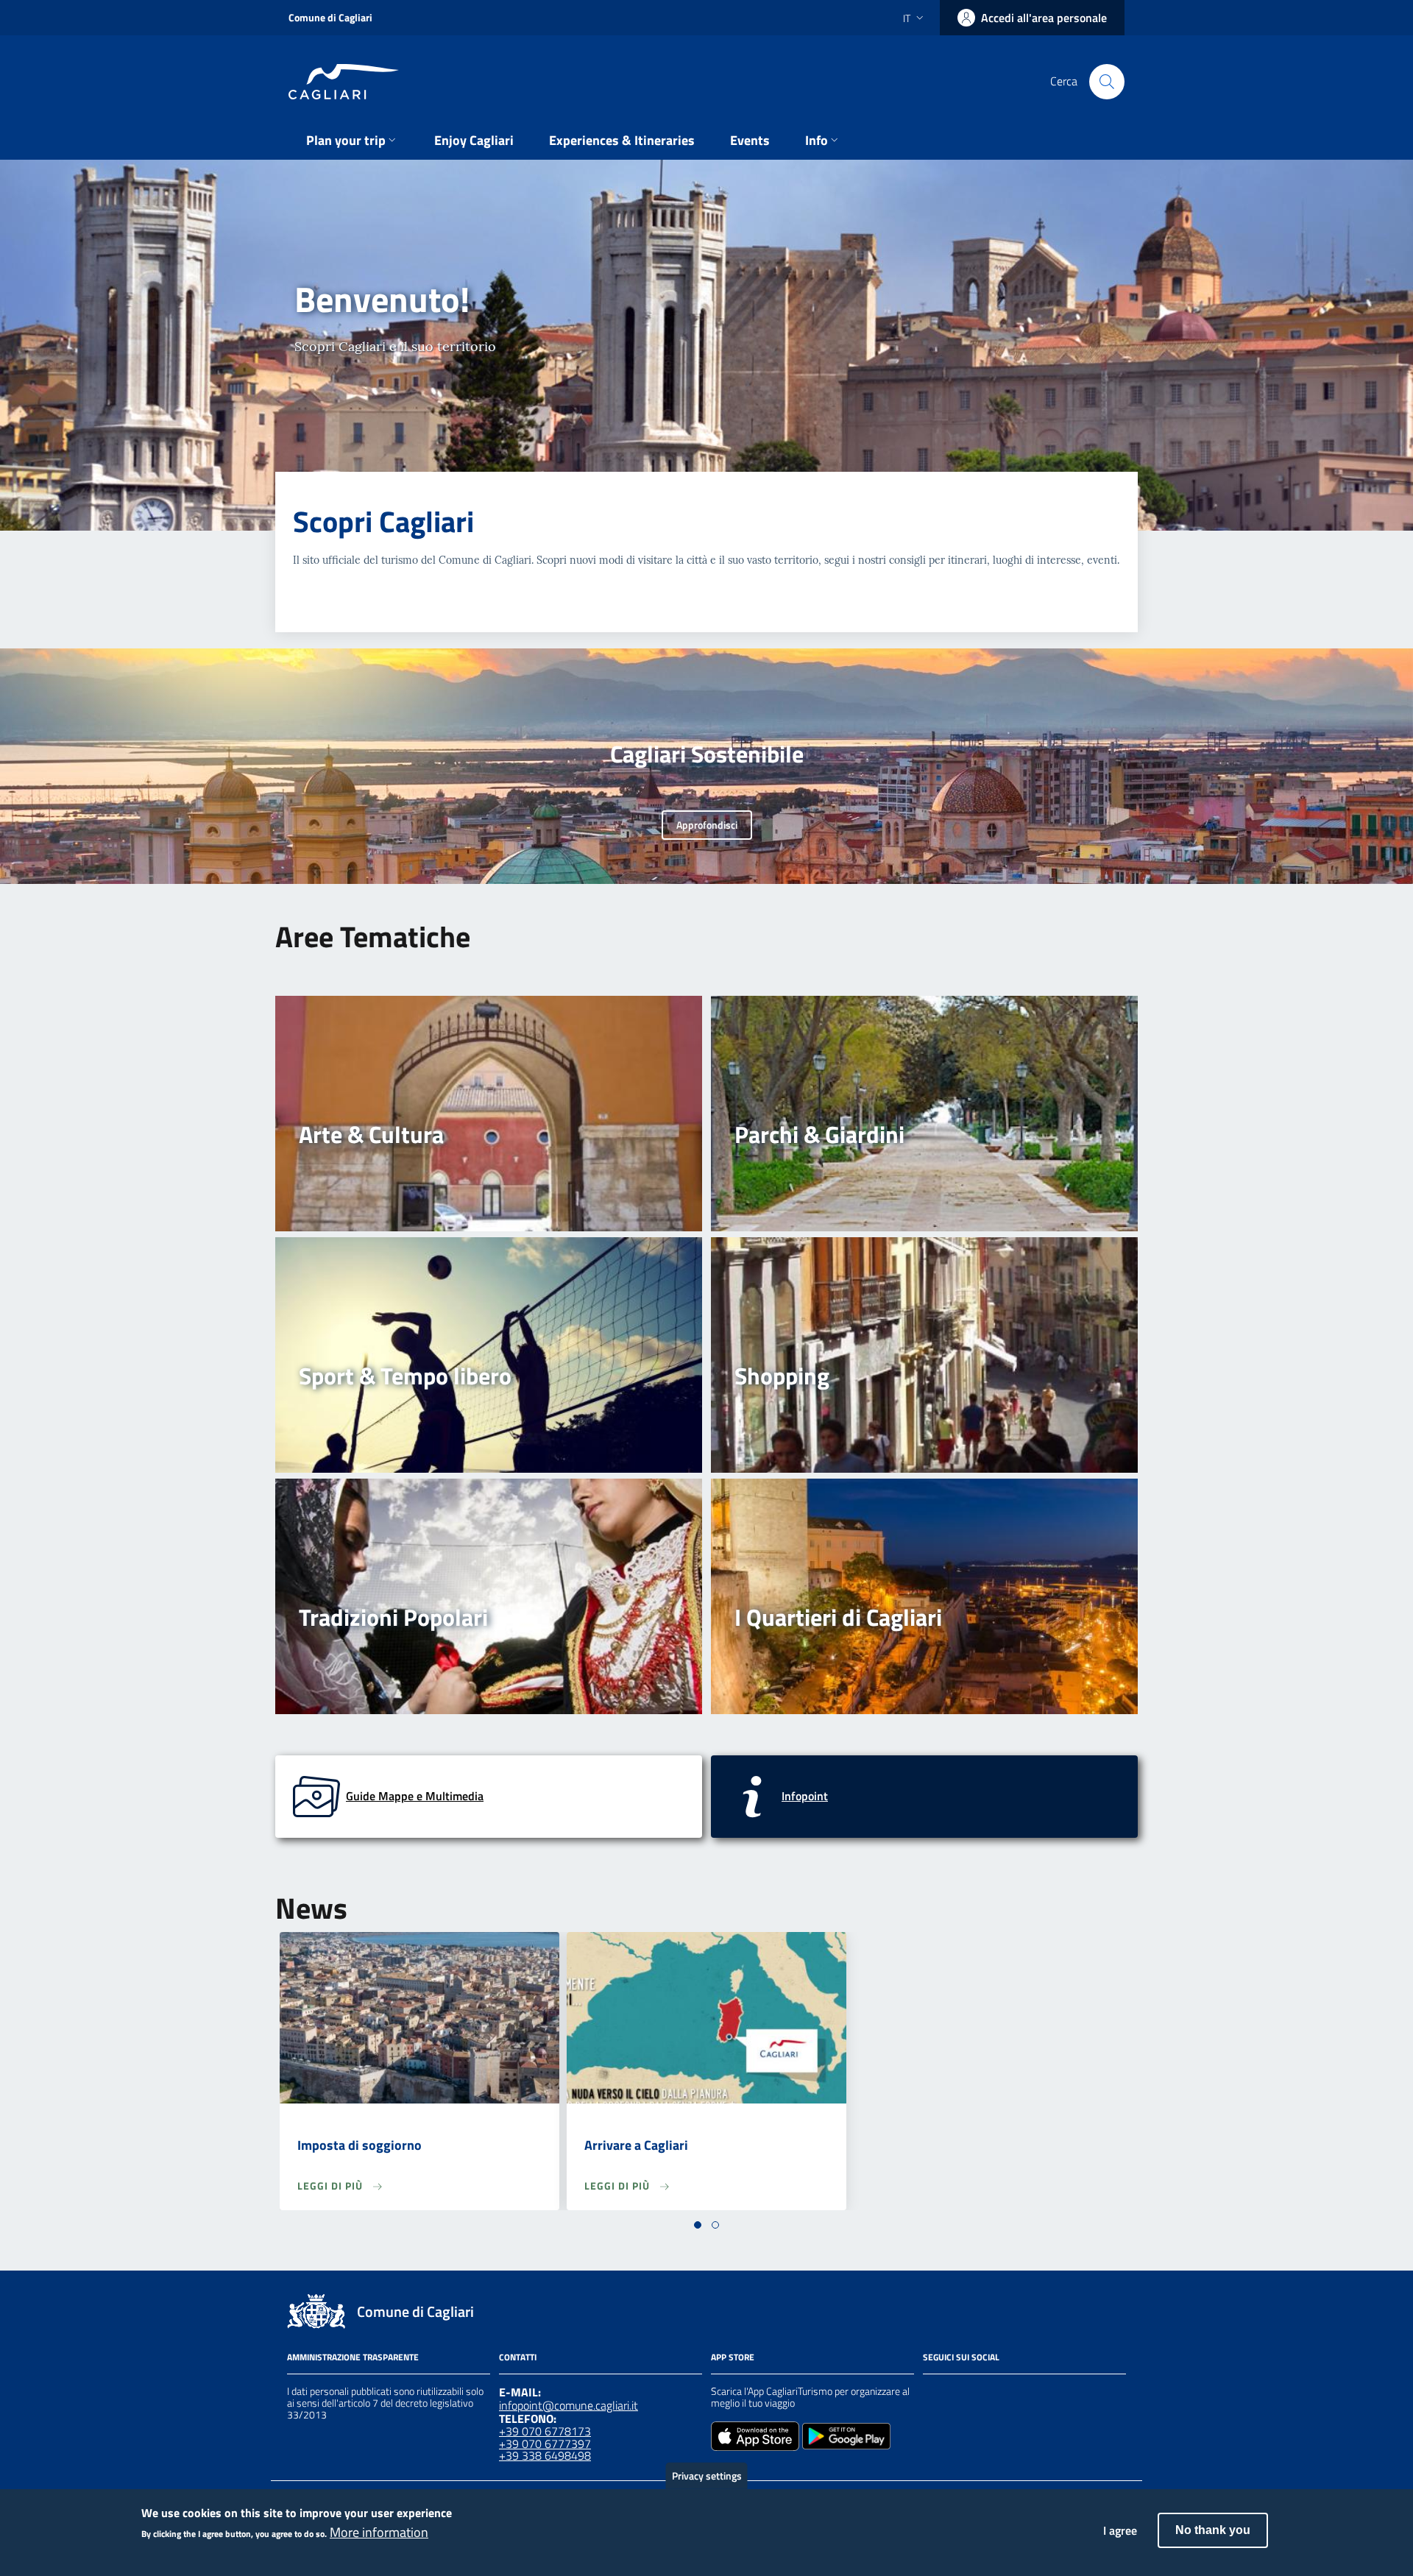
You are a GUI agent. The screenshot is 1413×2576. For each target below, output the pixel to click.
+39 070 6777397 (545, 2444)
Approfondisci (707, 825)
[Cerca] (1107, 82)
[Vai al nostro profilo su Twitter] (985, 2393)
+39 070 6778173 (545, 2431)
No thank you (1213, 2530)
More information (379, 2533)
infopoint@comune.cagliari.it (569, 2405)
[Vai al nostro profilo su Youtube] (1011, 2393)
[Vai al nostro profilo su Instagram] (958, 2393)
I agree (1120, 2530)
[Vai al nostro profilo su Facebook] (932, 2393)
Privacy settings (707, 2476)
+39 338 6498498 (545, 2455)
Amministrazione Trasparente (353, 2357)
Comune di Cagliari (330, 17)
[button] (698, 2225)
